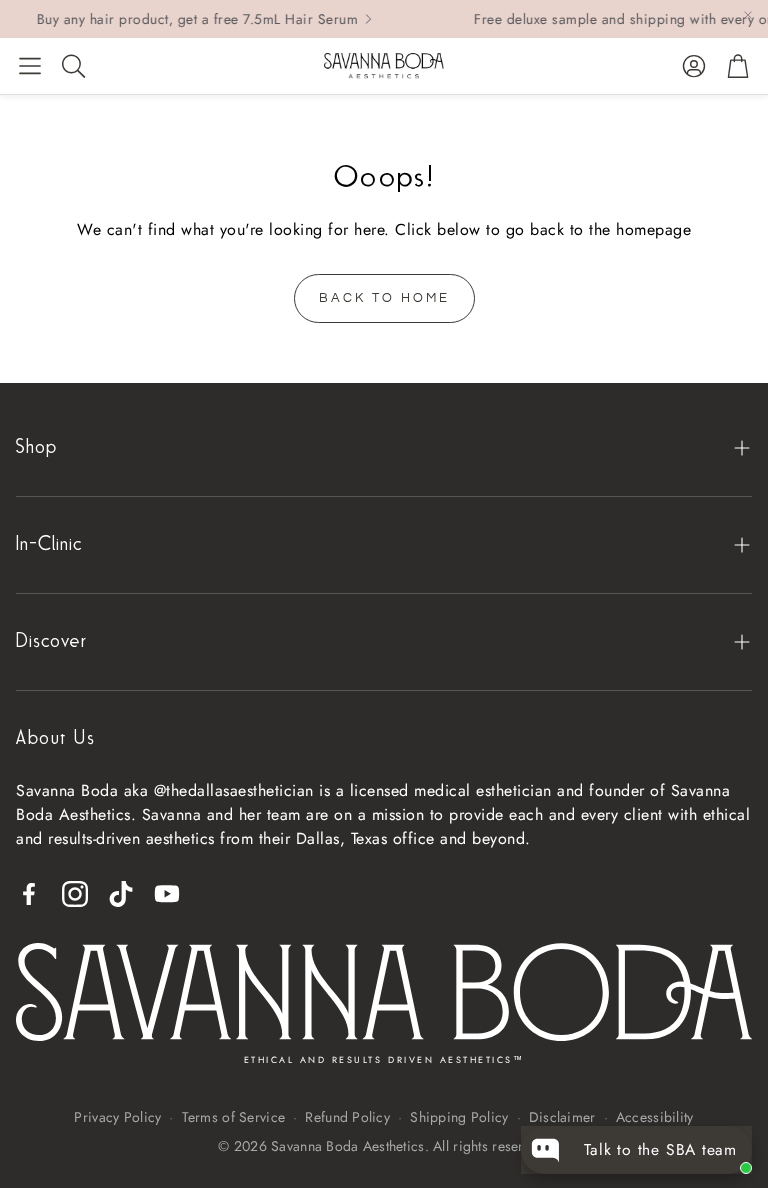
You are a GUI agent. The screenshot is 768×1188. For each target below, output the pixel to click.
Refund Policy (347, 1117)
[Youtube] (167, 894)
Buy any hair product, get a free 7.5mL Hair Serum (182, 19)
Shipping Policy (459, 1117)
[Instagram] (75, 894)
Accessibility (655, 1117)
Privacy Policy (117, 1117)
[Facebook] (29, 894)
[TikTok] (121, 894)
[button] (30, 66)
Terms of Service (233, 1117)
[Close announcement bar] (748, 15)
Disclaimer (562, 1117)
